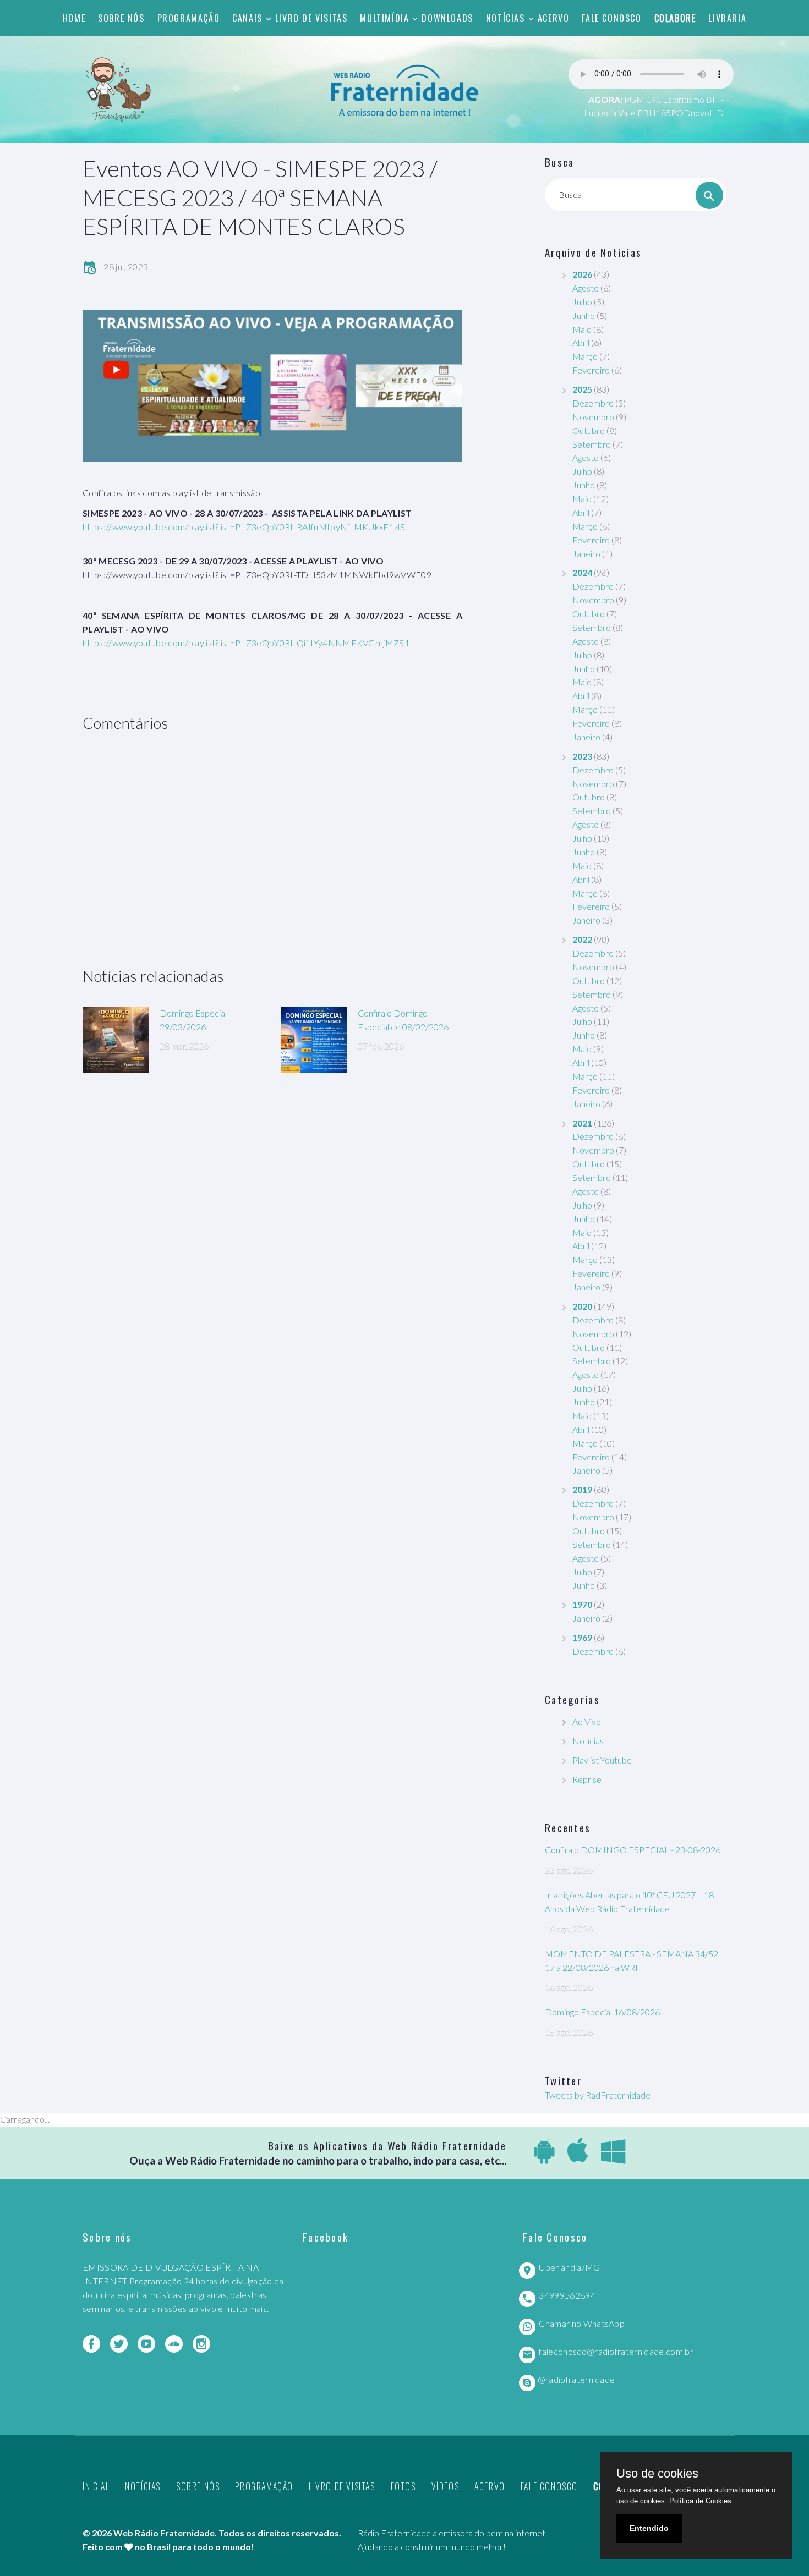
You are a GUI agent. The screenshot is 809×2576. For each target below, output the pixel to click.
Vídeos (446, 2486)
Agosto (586, 288)
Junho (584, 315)
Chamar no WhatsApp (582, 2323)
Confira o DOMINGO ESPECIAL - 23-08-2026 (633, 1850)
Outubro (589, 430)
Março (585, 356)
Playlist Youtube (602, 1760)
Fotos (403, 2486)
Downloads (447, 18)
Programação (189, 18)
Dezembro (593, 403)
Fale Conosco (611, 18)
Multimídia (384, 18)
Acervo (554, 18)
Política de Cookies (700, 2501)
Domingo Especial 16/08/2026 (602, 2012)
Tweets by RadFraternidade (598, 2095)
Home (74, 18)
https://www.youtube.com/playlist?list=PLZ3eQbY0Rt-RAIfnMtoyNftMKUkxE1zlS (244, 527)
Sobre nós (121, 18)
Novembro (593, 417)
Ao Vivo (587, 1721)
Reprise (587, 1779)
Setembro (592, 444)
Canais (247, 18)
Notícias (505, 18)
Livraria (727, 18)
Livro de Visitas (311, 18)
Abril (581, 342)
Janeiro (586, 554)
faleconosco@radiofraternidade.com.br (616, 2351)
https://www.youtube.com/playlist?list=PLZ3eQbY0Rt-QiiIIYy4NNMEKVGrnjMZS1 (246, 643)
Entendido (649, 2528)
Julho (582, 302)
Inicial (96, 2486)
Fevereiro (591, 370)
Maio (582, 329)
